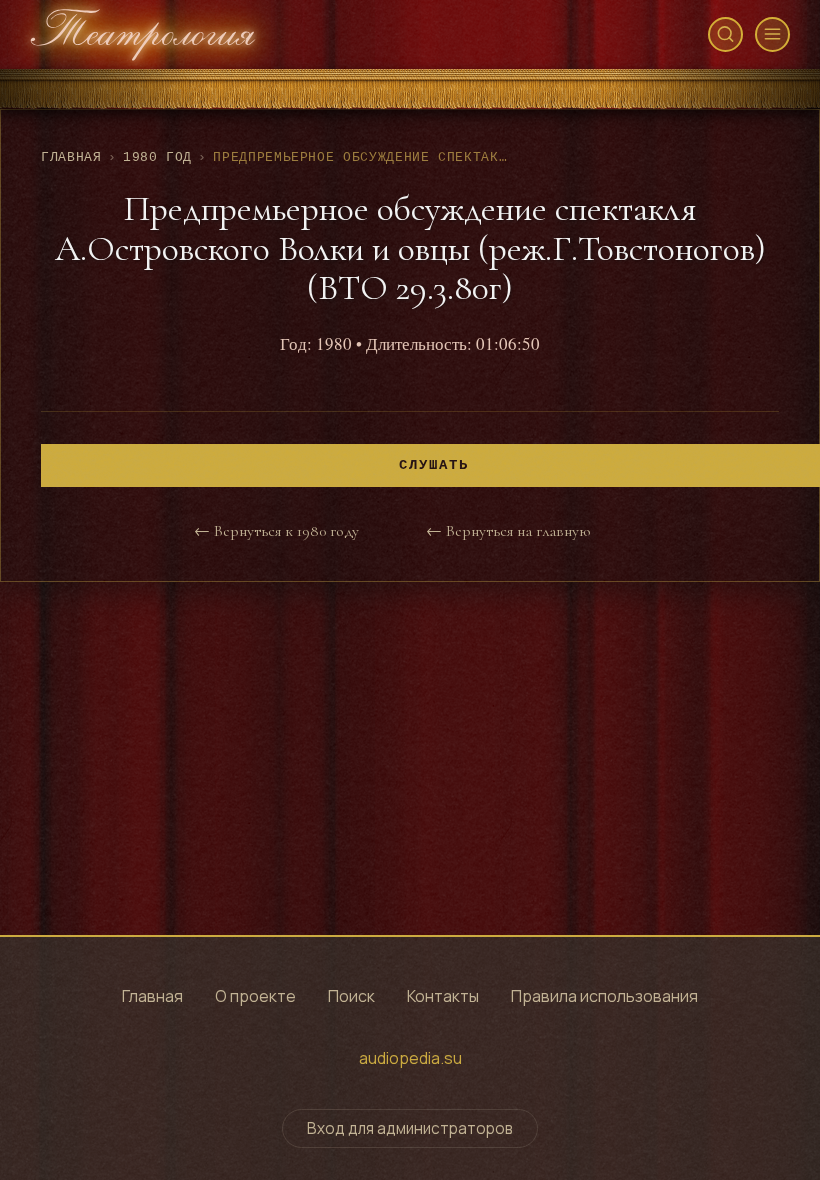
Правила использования (604, 996)
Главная (71, 157)
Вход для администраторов (410, 1128)
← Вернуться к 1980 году (276, 531)
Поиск (351, 996)
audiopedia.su (410, 1058)
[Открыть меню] (772, 34)
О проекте (255, 996)
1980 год (157, 157)
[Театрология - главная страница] (143, 34)
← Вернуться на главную (508, 531)
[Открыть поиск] (725, 34)
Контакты (443, 996)
